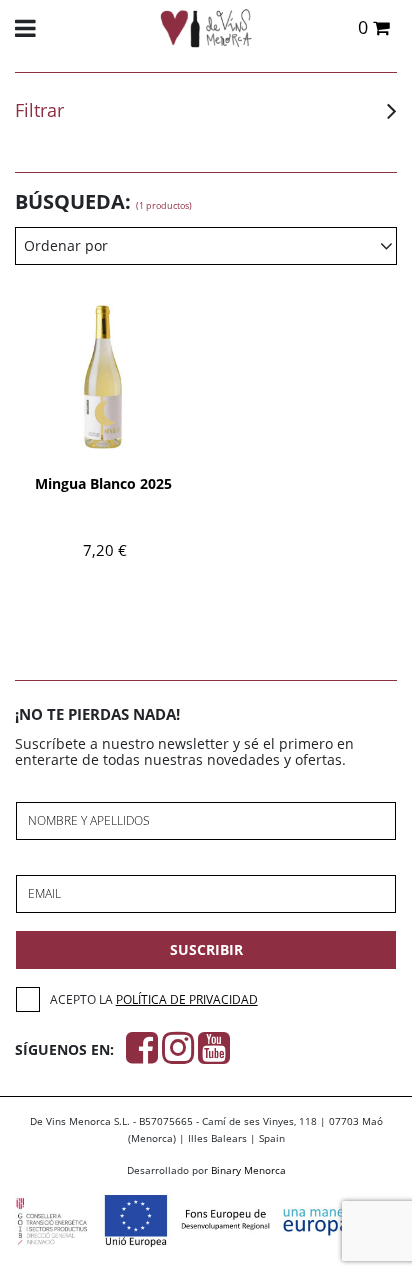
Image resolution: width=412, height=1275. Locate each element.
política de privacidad (187, 999)
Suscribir (206, 949)
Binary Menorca (248, 1170)
